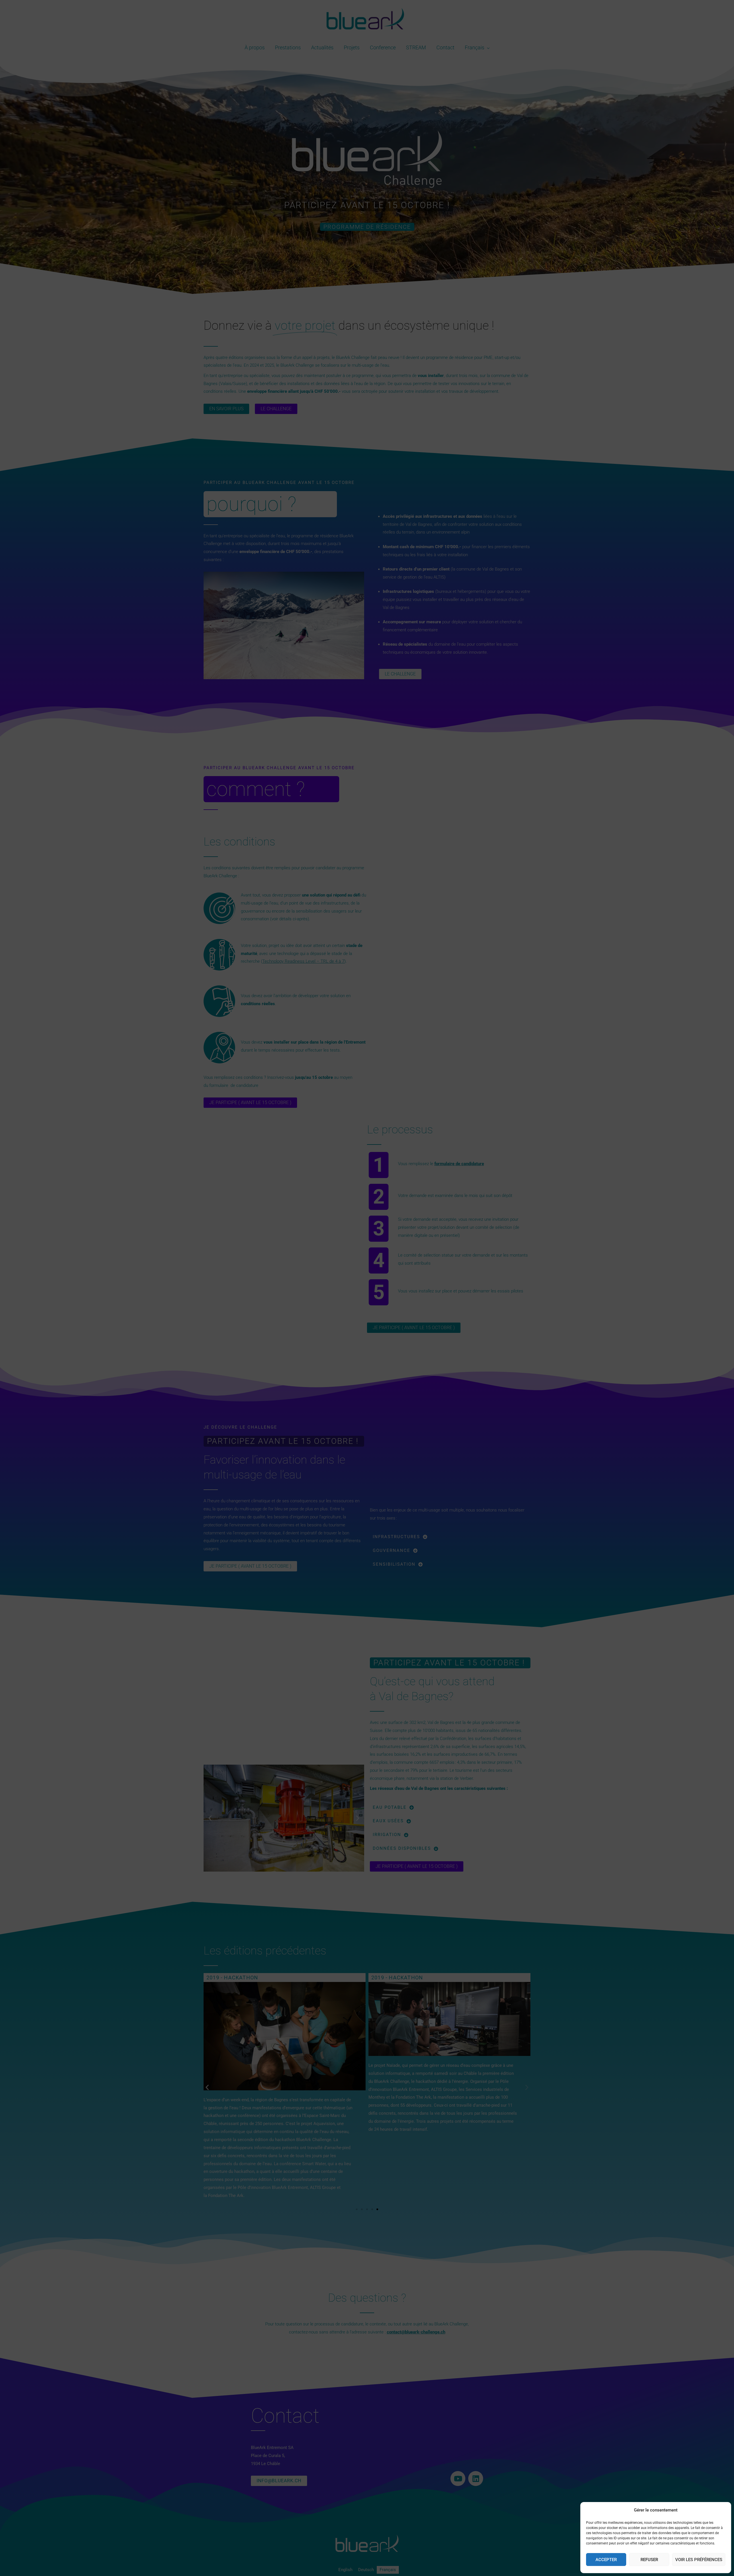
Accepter (606, 2560)
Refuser (649, 2560)
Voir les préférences (699, 2560)
